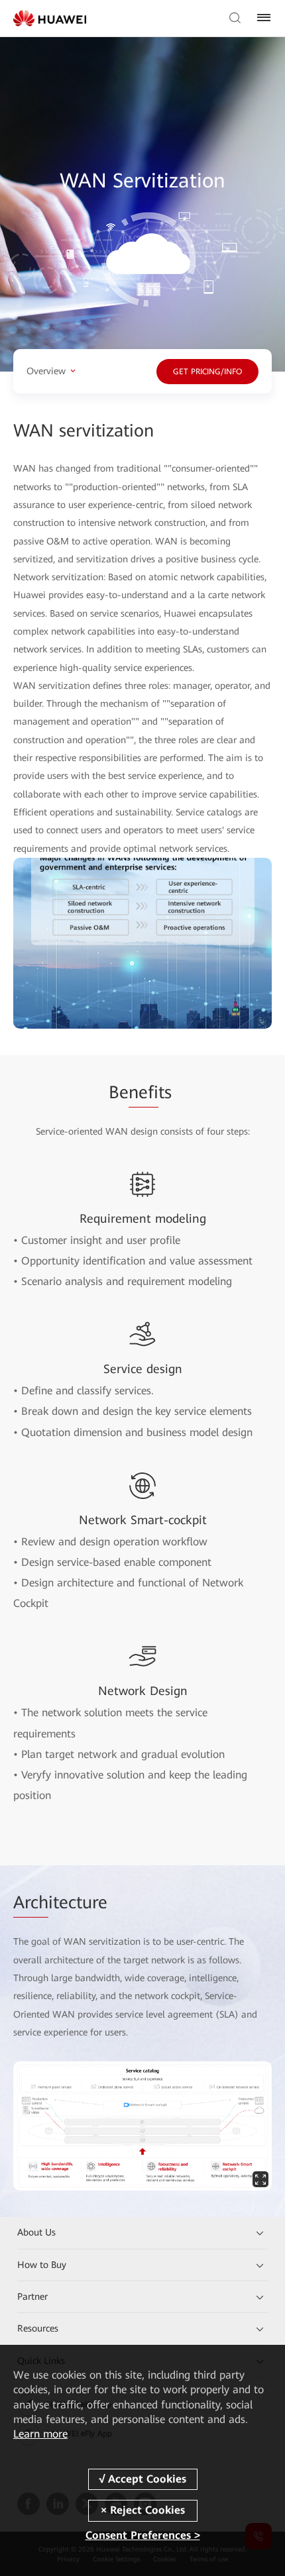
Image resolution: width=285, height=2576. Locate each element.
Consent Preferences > (143, 2535)
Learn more (40, 2434)
